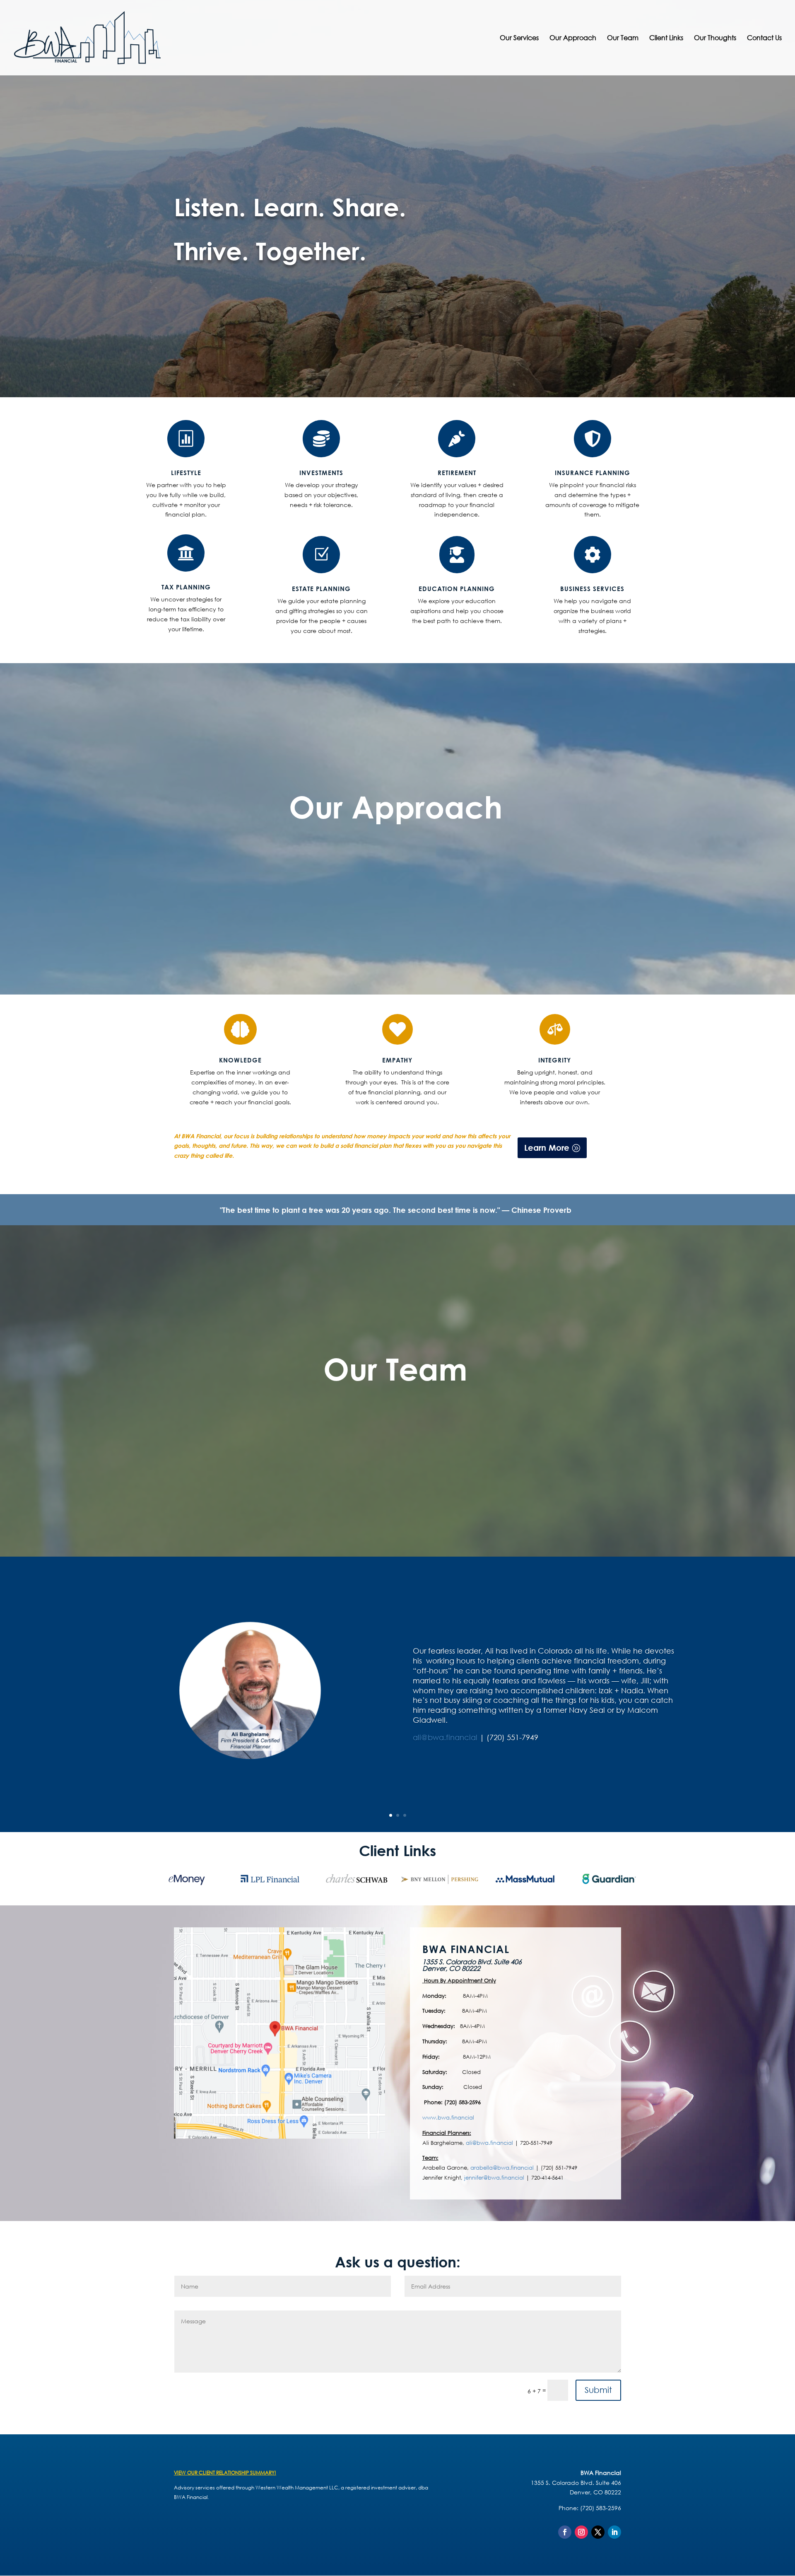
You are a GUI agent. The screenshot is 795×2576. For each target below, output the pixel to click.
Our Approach (573, 38)
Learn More (547, 1148)
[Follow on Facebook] (565, 2532)
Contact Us (764, 38)
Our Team (623, 38)
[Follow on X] (598, 2532)
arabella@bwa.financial (502, 2168)
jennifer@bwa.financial (494, 2178)
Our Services (519, 38)
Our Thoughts (715, 38)
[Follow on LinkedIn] (614, 2532)
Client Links (666, 38)
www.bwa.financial (448, 2118)
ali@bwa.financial (446, 1737)
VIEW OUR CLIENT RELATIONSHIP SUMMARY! (225, 2473)
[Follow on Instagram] (581, 2532)
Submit (598, 2390)
